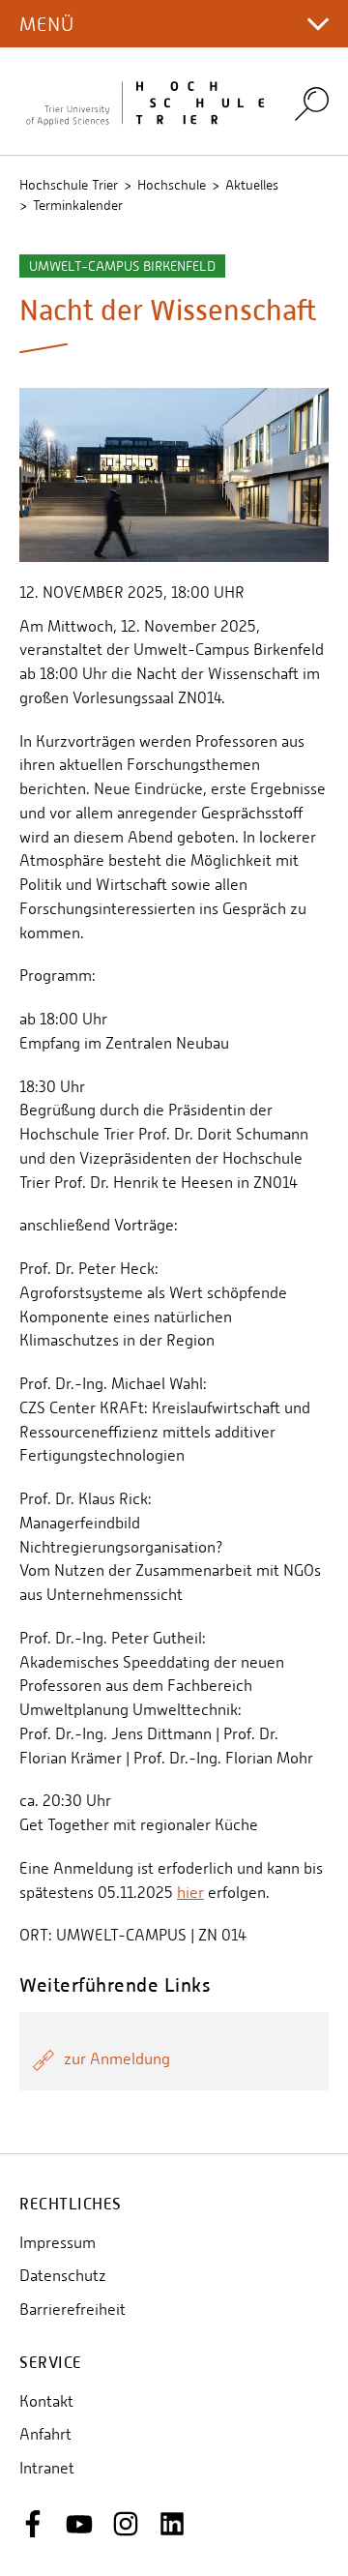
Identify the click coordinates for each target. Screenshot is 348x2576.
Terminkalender (78, 205)
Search (312, 103)
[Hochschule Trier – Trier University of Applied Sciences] (145, 102)
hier (190, 1893)
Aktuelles (252, 185)
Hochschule (172, 185)
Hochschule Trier (69, 185)
